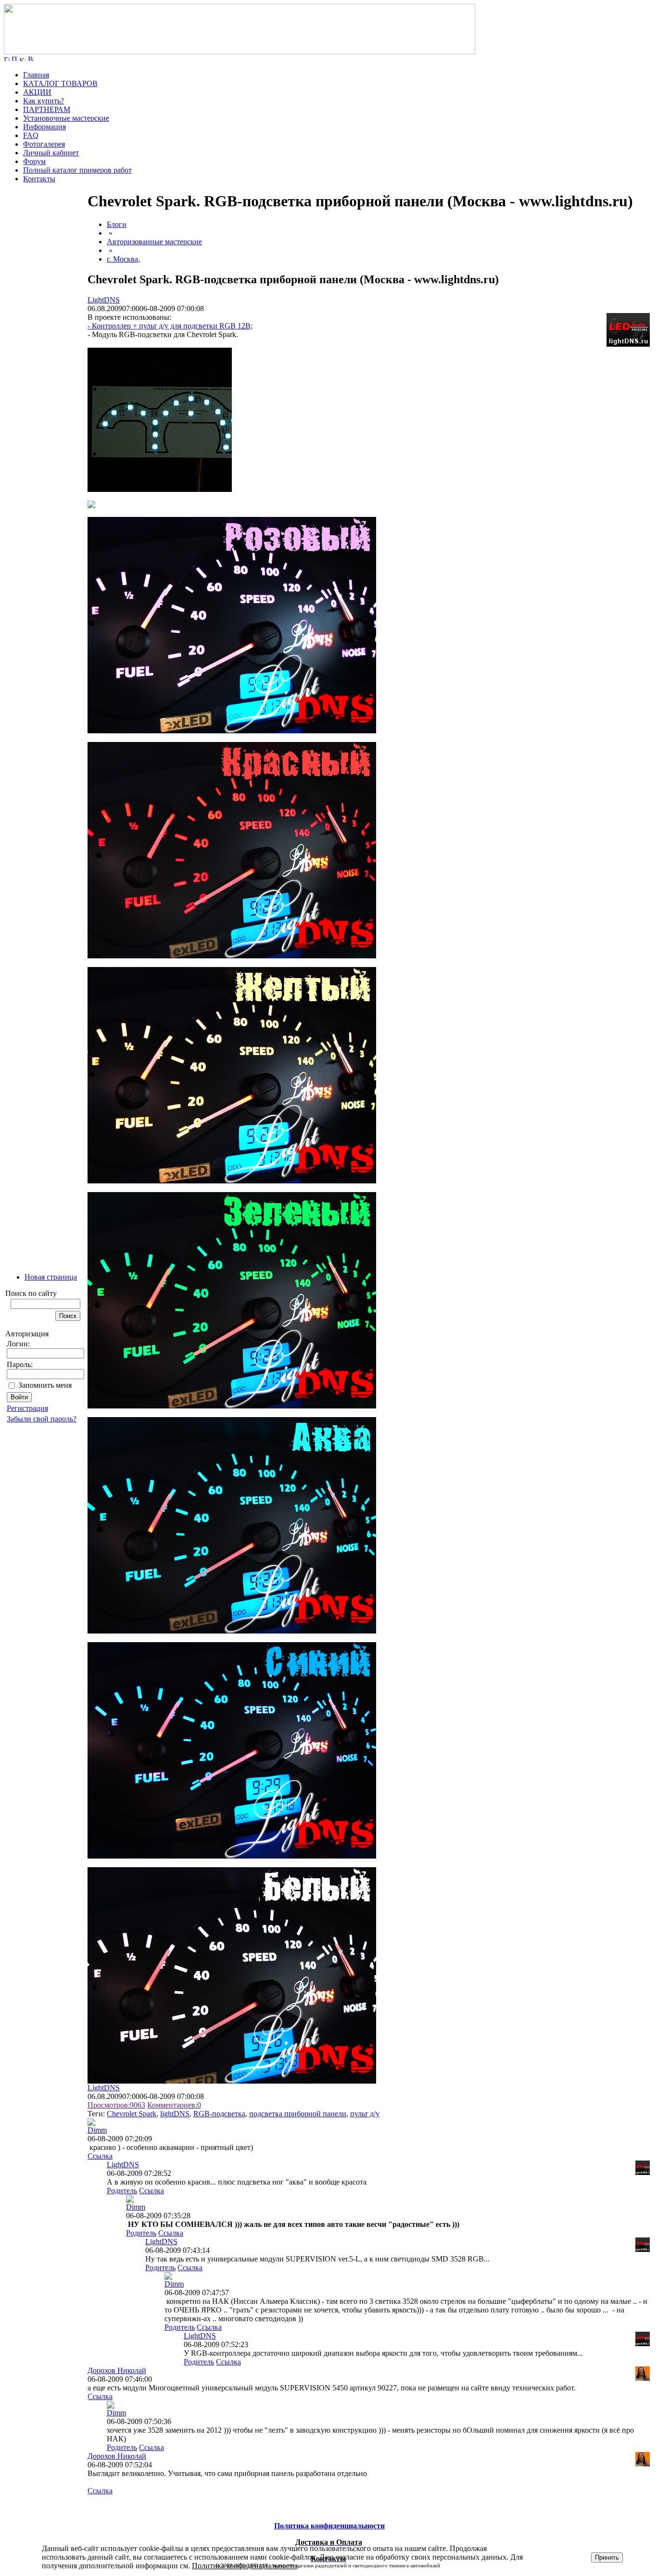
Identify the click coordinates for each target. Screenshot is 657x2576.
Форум (34, 161)
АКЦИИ (37, 92)
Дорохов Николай (117, 2370)
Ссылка (100, 2156)
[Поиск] (14, 58)
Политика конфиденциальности (245, 2566)
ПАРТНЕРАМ (47, 109)
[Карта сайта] (23, 58)
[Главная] (240, 52)
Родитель (122, 2191)
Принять (607, 2557)
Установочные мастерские (66, 118)
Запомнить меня (45, 1385)
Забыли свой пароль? (42, 1419)
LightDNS (104, 300)
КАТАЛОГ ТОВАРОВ (60, 83)
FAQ (31, 135)
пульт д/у (365, 2114)
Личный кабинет (51, 153)
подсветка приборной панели (298, 2114)
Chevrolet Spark (132, 2114)
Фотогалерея (44, 144)
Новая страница (51, 1277)
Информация (44, 127)
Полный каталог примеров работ (77, 170)
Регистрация (27, 1408)
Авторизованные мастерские (154, 242)
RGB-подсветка (219, 2114)
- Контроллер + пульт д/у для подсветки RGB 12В (169, 326)
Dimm (97, 2130)
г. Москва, (123, 259)
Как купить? (44, 101)
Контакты (39, 179)
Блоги (117, 224)
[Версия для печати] (31, 58)
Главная (36, 75)
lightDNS (175, 2114)
